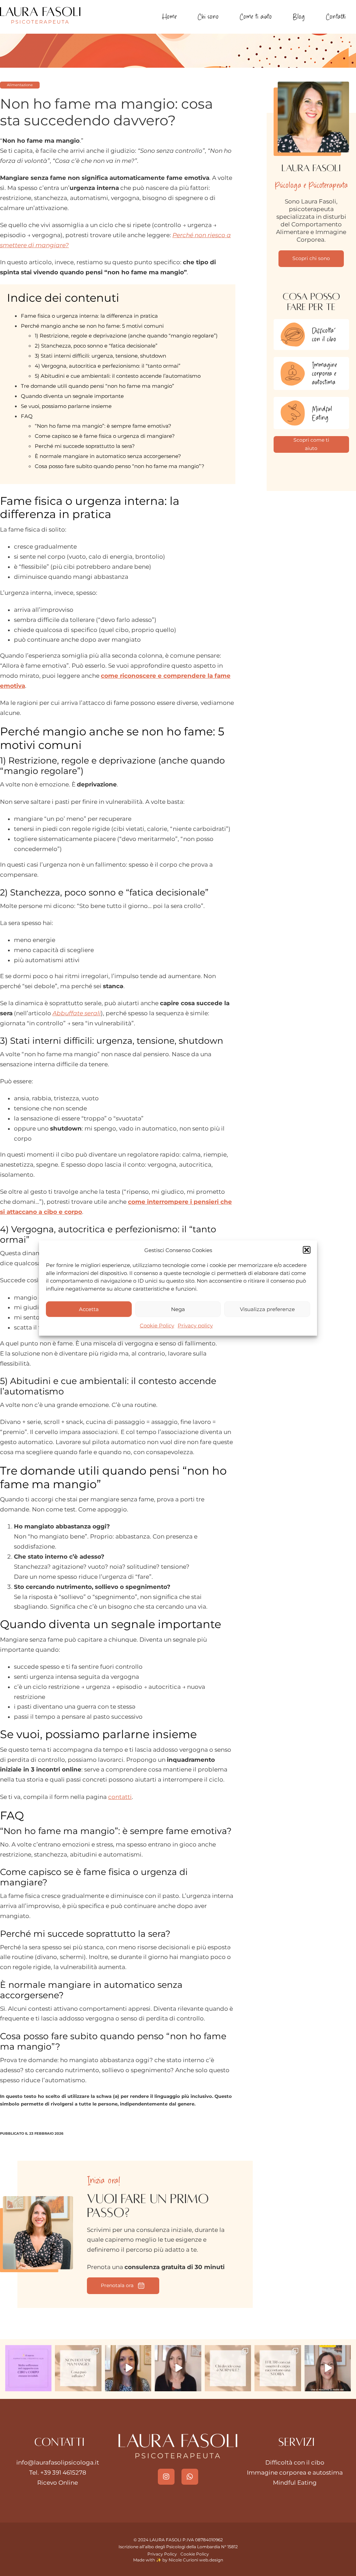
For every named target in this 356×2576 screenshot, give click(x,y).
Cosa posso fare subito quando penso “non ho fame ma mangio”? (120, 466)
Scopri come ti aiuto (311, 444)
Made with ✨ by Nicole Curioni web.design (178, 2560)
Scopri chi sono (311, 258)
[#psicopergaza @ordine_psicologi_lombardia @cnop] (178, 2368)
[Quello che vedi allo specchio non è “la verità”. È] (278, 2368)
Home (169, 16)
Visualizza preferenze (267, 1309)
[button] (307, 1250)
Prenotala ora (117, 2285)
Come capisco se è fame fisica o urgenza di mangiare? (105, 436)
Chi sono (208, 16)
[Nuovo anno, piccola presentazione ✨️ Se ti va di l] (128, 2368)
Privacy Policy (162, 2554)
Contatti (336, 16)
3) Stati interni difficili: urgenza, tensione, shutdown (100, 356)
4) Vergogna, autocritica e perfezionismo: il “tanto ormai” (108, 366)
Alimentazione (20, 85)
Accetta (89, 1309)
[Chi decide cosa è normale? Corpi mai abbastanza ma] (228, 2368)
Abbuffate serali (77, 1013)
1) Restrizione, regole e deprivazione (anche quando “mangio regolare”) (126, 336)
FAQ (27, 416)
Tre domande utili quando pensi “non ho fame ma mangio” (98, 386)
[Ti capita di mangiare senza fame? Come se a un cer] (78, 2368)
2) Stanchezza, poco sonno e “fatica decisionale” (96, 346)
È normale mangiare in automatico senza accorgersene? (108, 456)
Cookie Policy (157, 1325)
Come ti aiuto (256, 16)
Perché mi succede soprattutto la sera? (85, 446)
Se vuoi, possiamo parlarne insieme (66, 406)
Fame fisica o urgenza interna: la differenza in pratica (89, 316)
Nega (178, 1309)
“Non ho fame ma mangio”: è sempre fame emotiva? (103, 426)
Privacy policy (195, 1325)
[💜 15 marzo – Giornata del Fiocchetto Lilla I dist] (28, 2368)
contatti (120, 1797)
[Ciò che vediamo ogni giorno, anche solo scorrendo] (328, 2368)
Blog (299, 16)
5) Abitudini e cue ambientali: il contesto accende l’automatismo (118, 376)
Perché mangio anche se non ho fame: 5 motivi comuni (92, 326)
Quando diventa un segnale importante (72, 396)
